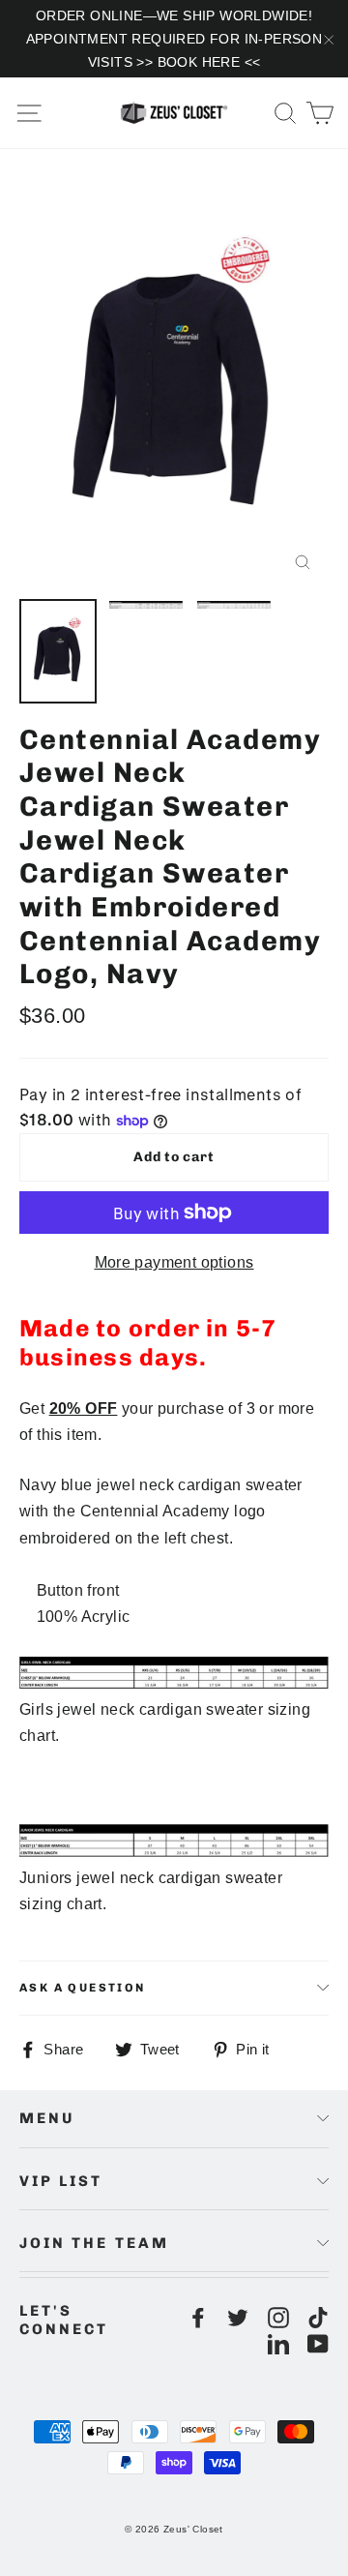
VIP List (61, 2181)
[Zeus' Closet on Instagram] (278, 2317)
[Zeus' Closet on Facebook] (198, 2317)
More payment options (174, 1262)
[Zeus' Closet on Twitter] (238, 2317)
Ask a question (83, 1988)
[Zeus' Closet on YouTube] (318, 2343)
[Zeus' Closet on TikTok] (318, 2317)
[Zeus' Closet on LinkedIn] (278, 2343)
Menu (47, 2118)
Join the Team (94, 2243)
